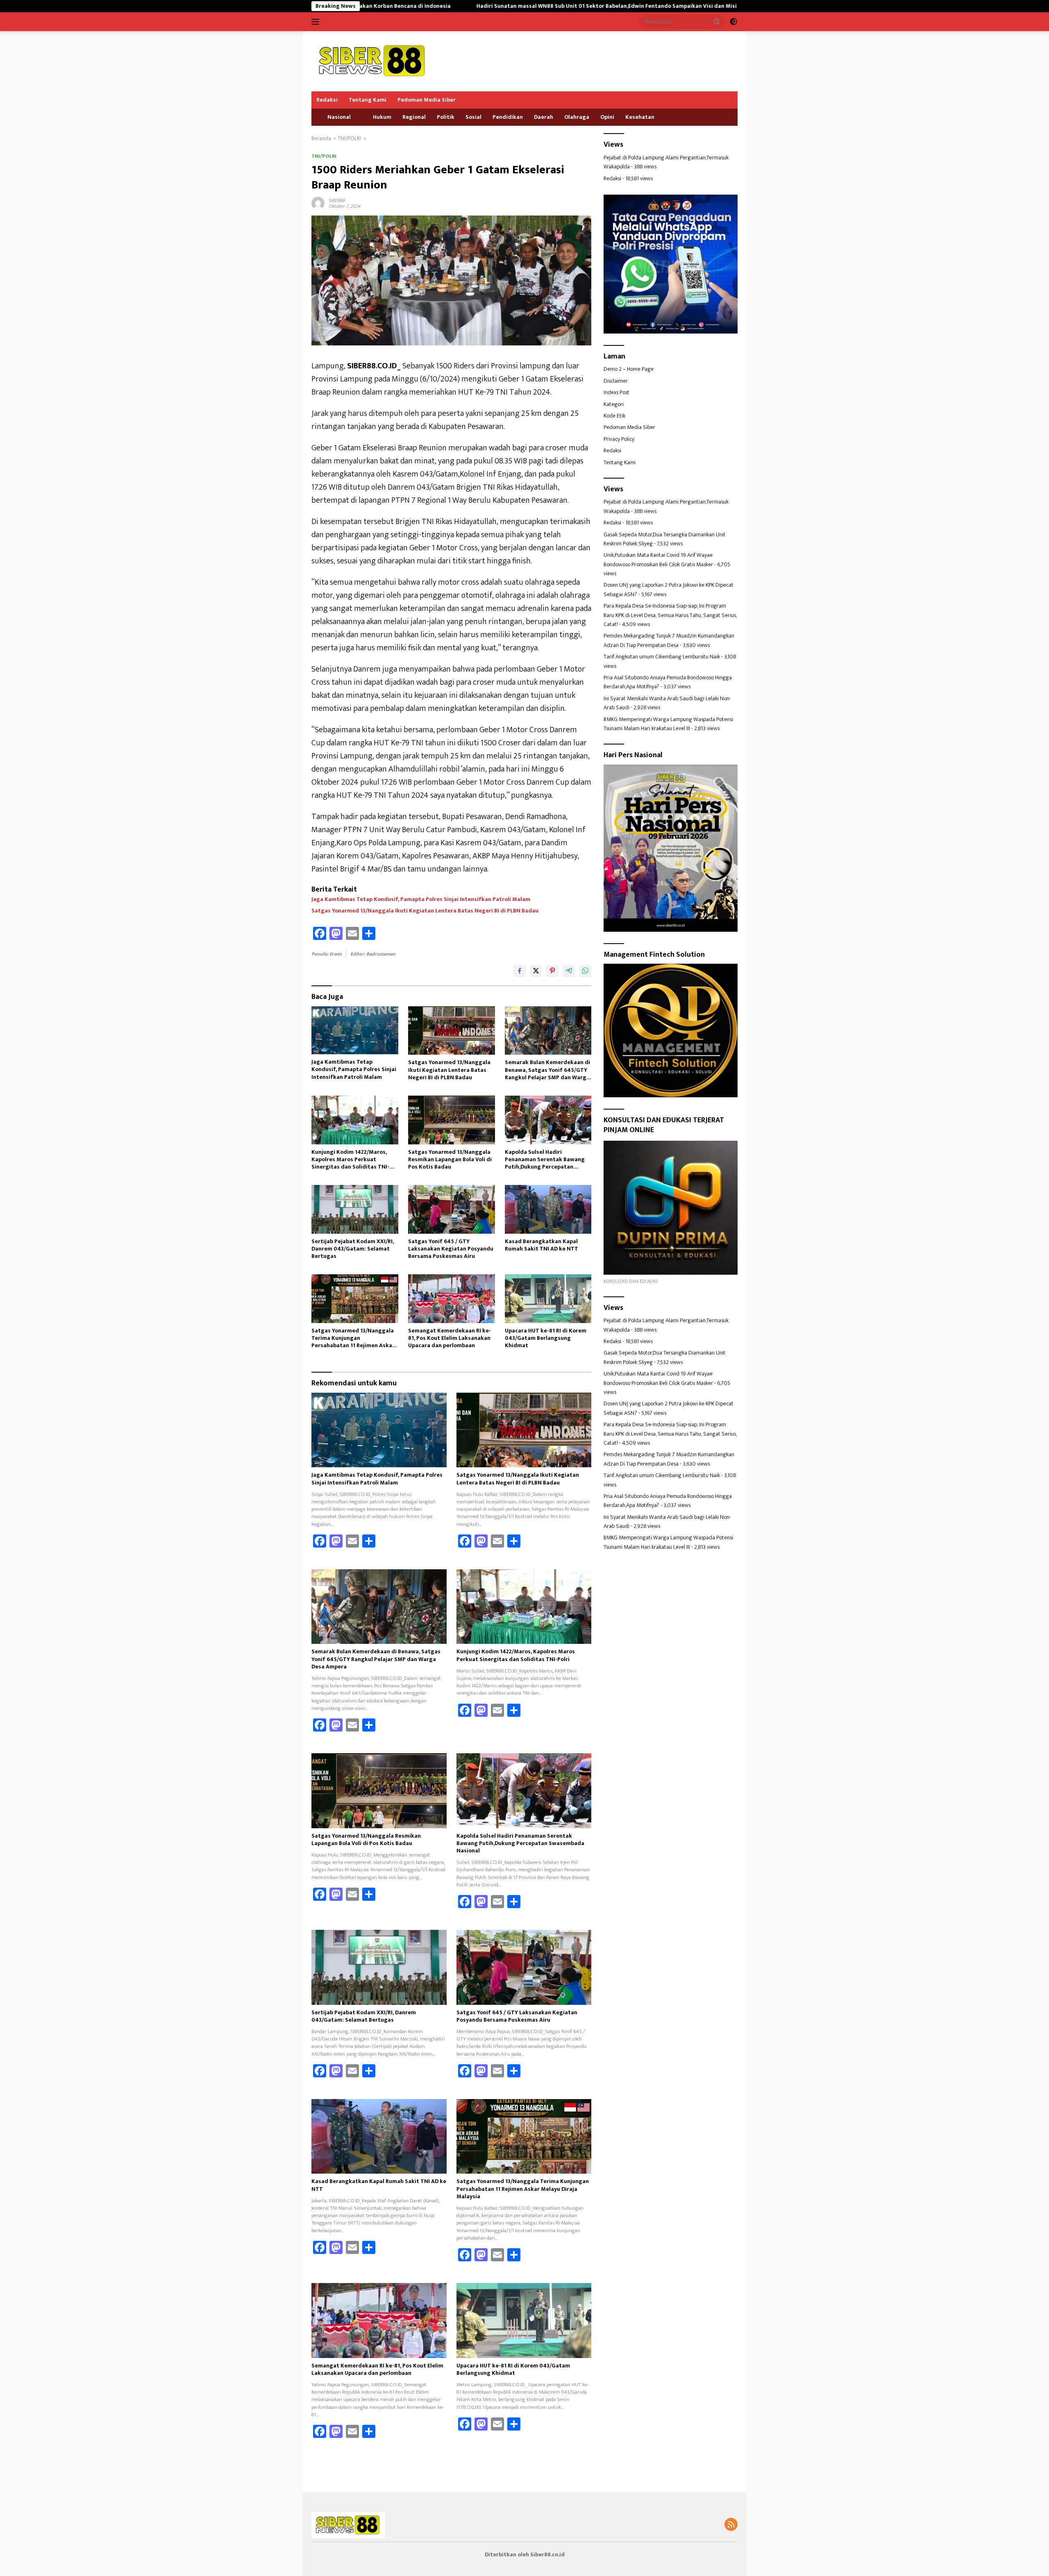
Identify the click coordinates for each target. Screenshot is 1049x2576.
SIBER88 (337, 200)
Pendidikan (508, 117)
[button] (717, 21)
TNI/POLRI (324, 156)
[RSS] (731, 2525)
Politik (446, 117)
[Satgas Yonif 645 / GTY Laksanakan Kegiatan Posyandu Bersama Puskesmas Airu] (452, 1209)
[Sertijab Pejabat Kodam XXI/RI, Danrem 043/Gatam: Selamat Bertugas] (355, 1209)
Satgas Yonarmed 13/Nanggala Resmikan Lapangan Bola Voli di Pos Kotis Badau (450, 1160)
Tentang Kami (368, 100)
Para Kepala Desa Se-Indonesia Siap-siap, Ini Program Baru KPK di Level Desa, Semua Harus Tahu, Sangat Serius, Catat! (670, 615)
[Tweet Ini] (536, 971)
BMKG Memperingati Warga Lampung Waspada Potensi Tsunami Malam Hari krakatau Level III (668, 724)
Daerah (544, 117)
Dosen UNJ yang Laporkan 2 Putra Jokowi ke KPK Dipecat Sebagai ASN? (669, 589)
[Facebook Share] (520, 971)
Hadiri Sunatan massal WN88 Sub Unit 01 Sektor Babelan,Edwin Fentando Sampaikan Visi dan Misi (466, 6)
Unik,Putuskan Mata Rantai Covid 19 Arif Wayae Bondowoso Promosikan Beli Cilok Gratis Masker (658, 559)
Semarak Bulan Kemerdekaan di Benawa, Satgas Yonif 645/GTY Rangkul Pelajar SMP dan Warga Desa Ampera (547, 1070)
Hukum (382, 117)
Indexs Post (616, 392)
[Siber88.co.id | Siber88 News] (373, 61)
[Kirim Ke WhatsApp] (585, 971)
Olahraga (577, 117)
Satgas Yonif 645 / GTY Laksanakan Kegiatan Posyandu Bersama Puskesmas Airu (451, 1249)
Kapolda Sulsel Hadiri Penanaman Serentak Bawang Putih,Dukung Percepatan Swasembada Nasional (545, 1160)
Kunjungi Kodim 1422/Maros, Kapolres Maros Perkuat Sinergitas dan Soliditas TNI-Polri (350, 1160)
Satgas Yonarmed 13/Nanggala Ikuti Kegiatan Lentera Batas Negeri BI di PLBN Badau (425, 911)
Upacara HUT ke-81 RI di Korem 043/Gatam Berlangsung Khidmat (546, 1338)
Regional (414, 117)
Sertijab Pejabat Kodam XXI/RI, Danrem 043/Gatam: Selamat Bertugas (353, 1249)
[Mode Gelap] (733, 22)
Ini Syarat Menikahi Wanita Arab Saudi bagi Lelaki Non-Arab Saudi (667, 703)
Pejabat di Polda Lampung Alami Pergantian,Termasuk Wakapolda (666, 162)
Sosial (473, 117)
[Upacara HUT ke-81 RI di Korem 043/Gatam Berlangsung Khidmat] (548, 1299)
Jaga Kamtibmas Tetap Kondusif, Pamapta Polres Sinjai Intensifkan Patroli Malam (421, 899)
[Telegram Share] (569, 971)
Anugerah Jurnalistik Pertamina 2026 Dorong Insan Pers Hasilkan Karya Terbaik (727, 6)
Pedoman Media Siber (427, 100)
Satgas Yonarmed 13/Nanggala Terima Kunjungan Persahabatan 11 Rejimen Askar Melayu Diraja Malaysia (353, 1338)
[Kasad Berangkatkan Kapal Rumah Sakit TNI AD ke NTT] (548, 1209)
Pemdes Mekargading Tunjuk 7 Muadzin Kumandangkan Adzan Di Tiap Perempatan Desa (669, 640)
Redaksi (327, 100)
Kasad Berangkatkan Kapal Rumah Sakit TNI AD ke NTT (542, 1245)
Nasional (339, 117)
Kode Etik (614, 416)
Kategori (614, 404)
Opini (607, 117)
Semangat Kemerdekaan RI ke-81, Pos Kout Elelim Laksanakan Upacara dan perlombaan (450, 1338)
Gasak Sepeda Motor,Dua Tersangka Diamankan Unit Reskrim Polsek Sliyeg (665, 539)
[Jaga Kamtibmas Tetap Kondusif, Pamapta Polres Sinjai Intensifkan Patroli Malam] (355, 1030)
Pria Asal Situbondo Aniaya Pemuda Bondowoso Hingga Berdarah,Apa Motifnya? (668, 682)
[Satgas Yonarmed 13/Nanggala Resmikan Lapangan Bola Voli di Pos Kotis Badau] (452, 1120)
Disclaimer (616, 381)
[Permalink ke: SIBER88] (318, 203)
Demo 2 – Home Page (629, 369)
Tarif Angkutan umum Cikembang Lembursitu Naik (662, 657)
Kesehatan (640, 117)
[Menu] (317, 22)
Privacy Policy (619, 439)
